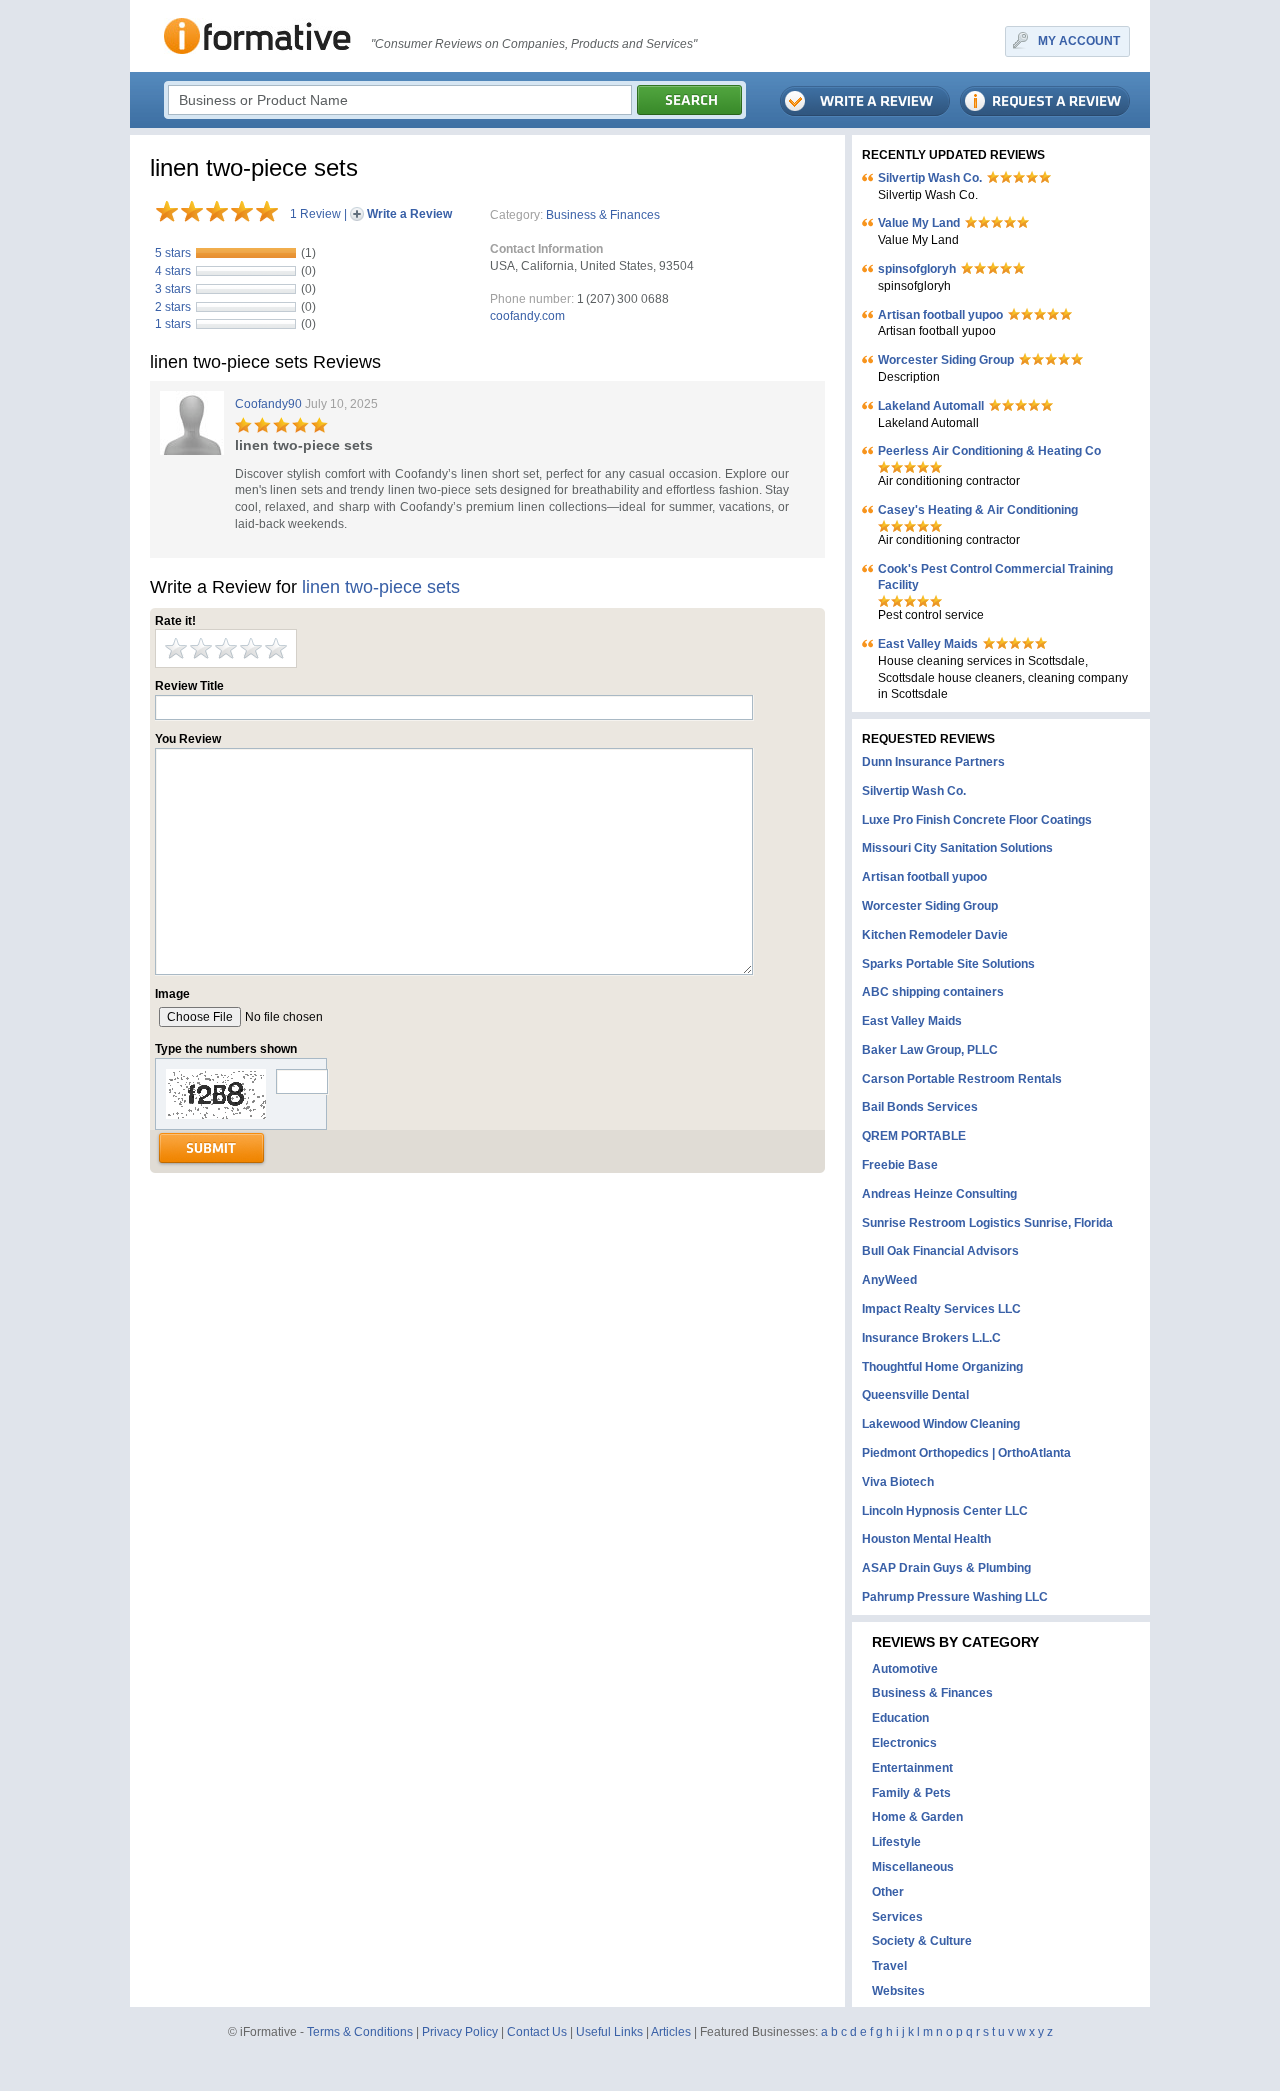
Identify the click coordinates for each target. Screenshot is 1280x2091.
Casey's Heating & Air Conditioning (978, 510)
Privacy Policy (460, 2032)
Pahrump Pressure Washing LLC (955, 1597)
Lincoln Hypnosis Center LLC (945, 1511)
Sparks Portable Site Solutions (948, 964)
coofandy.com (527, 316)
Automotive (905, 1669)
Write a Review (409, 214)
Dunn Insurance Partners (933, 762)
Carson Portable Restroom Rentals (962, 1079)
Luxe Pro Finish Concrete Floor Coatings (977, 820)
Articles (671, 2032)
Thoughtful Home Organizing (942, 1367)
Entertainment (912, 1768)
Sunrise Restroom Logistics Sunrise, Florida (987, 1223)
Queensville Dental (915, 1395)
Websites (898, 1991)
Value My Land (919, 223)
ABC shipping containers (933, 992)
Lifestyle (896, 1842)
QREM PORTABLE (914, 1136)
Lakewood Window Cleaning (941, 1424)
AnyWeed (889, 1280)
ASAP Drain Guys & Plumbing (946, 1568)
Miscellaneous (913, 1867)
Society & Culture (922, 1941)
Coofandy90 (268, 404)
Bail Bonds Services (920, 1107)
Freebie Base (900, 1165)
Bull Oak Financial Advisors (940, 1251)
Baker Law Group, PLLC (930, 1050)
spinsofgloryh (917, 269)
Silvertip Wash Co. (930, 178)
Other (888, 1892)
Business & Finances (603, 215)
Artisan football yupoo (940, 315)
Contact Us (537, 2032)
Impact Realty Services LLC (941, 1309)
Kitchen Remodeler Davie (935, 935)
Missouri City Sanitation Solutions (957, 848)
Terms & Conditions (360, 2032)
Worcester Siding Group (946, 360)
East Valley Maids (928, 644)
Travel (889, 1966)
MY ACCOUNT (1079, 41)
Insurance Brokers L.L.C (931, 1338)
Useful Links (609, 2032)
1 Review (315, 214)
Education (900, 1718)
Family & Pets (911, 1793)
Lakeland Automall (931, 406)
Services (897, 1917)
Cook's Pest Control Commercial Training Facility (995, 577)
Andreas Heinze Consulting (939, 1194)
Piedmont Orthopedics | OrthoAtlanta (966, 1453)
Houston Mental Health (926, 1539)
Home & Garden (917, 1817)
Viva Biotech (898, 1482)
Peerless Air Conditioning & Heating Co (989, 451)
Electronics (904, 1743)
